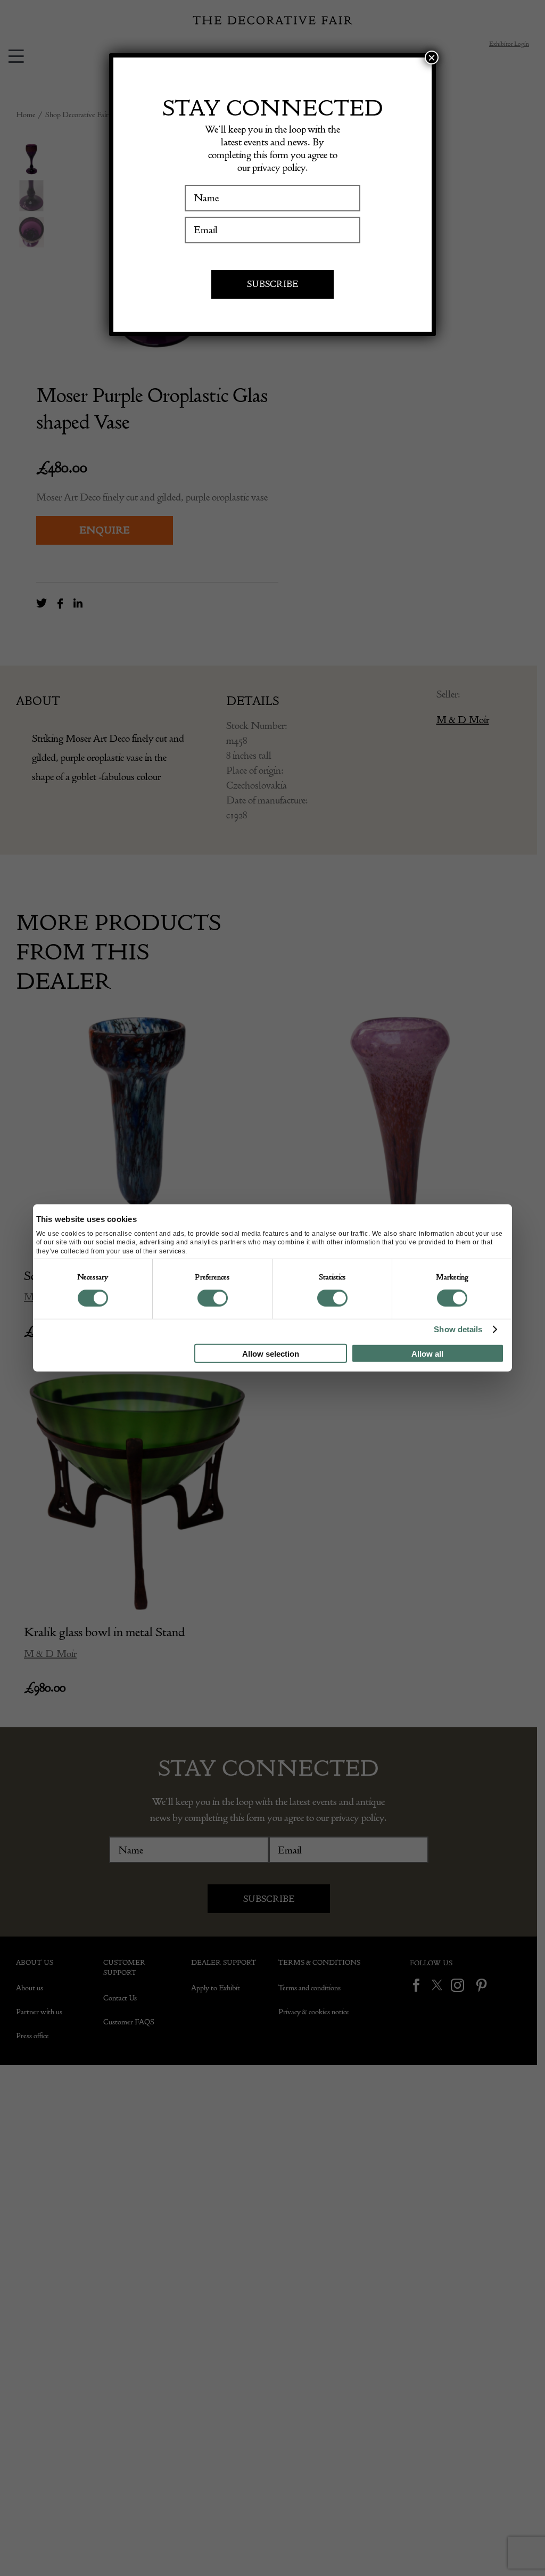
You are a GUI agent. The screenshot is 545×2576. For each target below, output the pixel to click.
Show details (458, 1329)
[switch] (213, 1298)
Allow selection (271, 1354)
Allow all (427, 1354)
